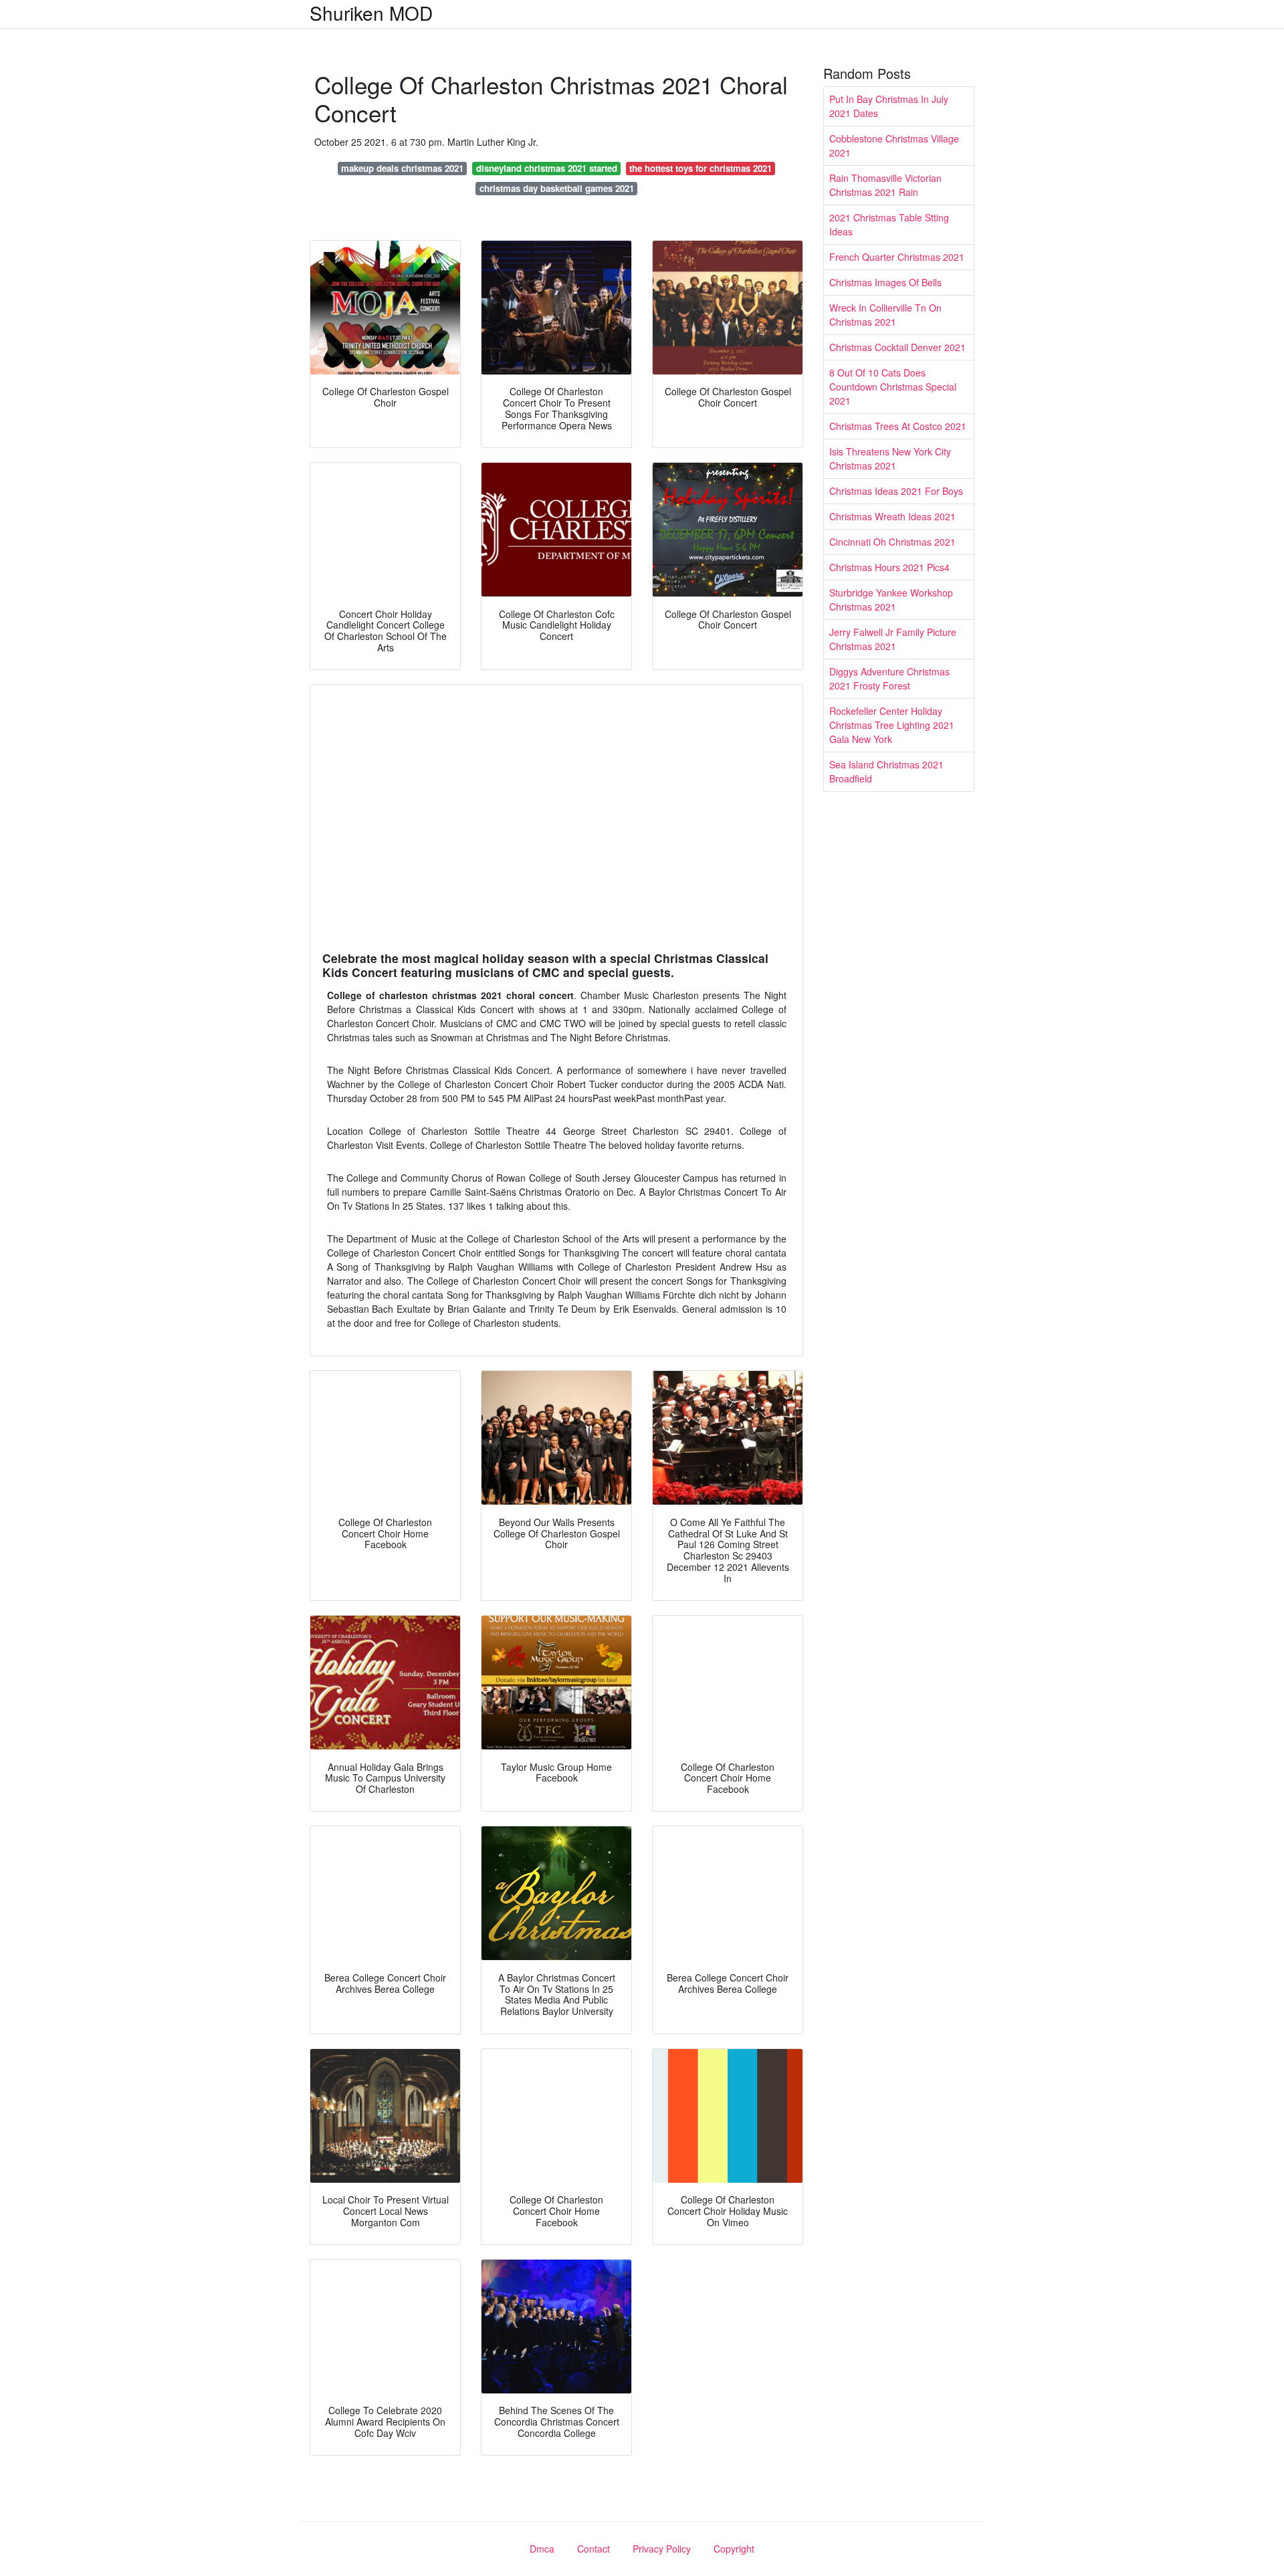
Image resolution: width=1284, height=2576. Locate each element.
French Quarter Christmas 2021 (897, 257)
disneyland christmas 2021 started (547, 168)
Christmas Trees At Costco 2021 (898, 426)
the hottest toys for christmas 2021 (701, 168)
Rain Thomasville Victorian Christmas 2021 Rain (885, 185)
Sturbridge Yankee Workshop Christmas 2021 (891, 600)
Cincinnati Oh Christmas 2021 (892, 542)
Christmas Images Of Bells (885, 282)
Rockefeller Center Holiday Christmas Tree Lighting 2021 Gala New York (892, 725)
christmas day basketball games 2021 (557, 188)
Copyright (734, 2549)
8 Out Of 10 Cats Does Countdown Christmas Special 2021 (893, 387)
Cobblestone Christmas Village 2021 (894, 145)
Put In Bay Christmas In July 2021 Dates (889, 106)
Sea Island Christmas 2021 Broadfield (886, 771)
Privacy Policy (662, 2549)
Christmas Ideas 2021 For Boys (896, 491)
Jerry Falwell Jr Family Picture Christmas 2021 (893, 639)
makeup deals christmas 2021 (402, 168)
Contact (594, 2549)
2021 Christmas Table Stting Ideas (889, 224)
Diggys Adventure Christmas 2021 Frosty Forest (889, 678)
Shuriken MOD (371, 13)
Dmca (542, 2549)
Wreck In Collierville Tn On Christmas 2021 (885, 315)
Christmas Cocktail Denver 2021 (897, 347)
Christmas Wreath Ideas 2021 (892, 516)
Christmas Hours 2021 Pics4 (889, 567)
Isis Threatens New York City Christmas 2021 (890, 458)
